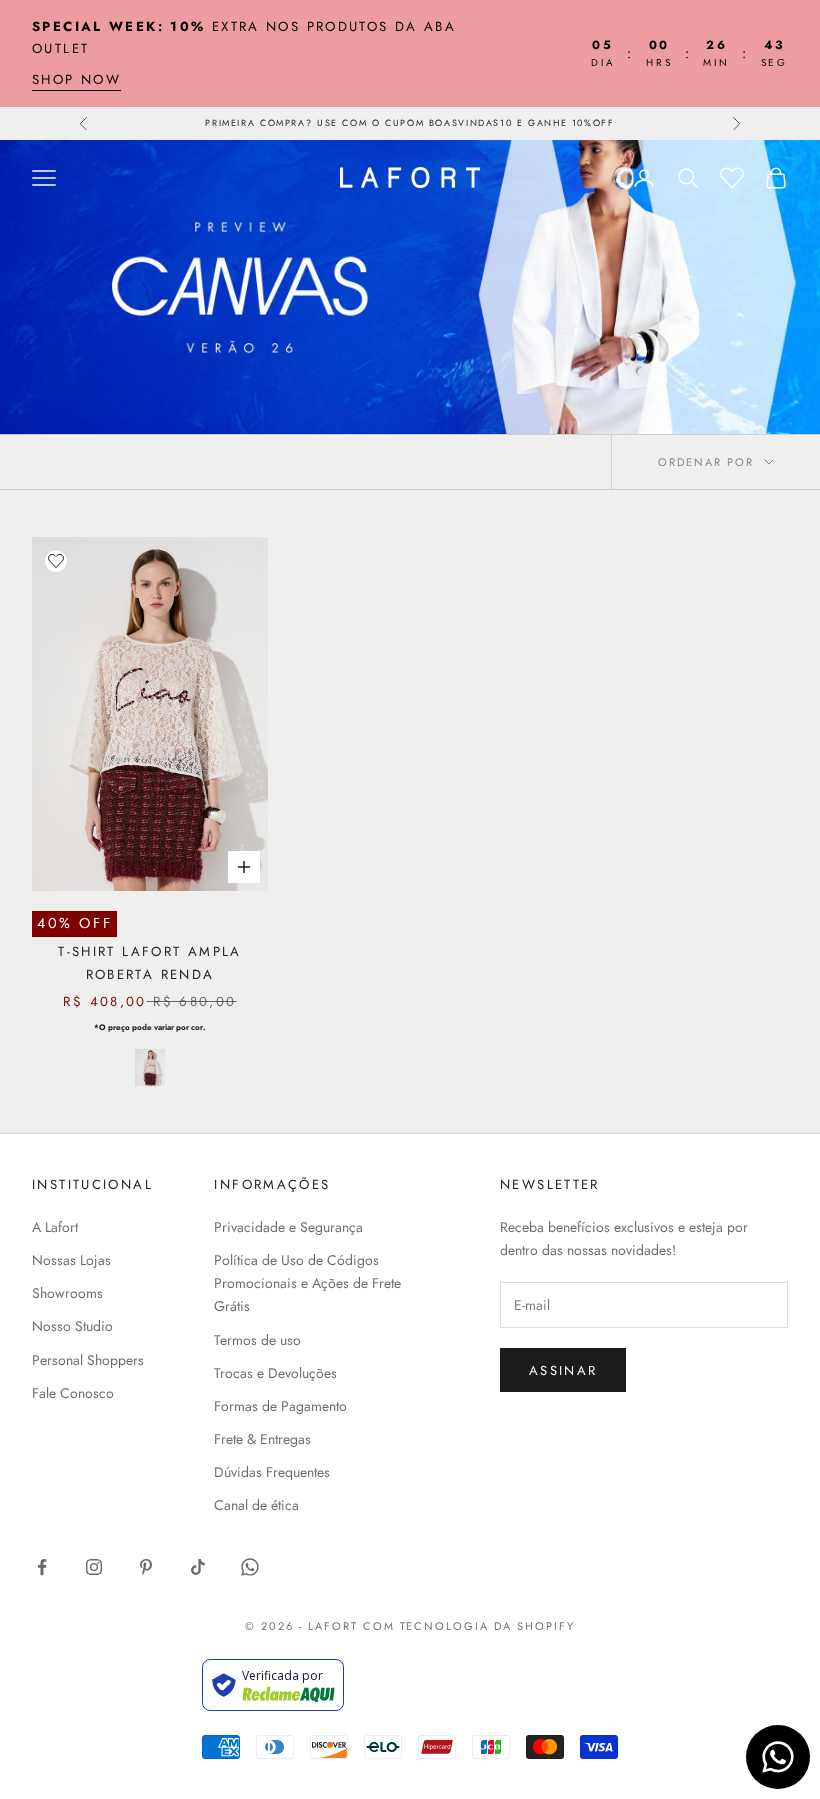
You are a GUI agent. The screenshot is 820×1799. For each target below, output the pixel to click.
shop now (76, 79)
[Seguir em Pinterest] (146, 1567)
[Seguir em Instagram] (94, 1567)
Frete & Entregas (262, 1439)
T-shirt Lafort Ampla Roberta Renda (150, 962)
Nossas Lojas (71, 1260)
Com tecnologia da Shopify (469, 1626)
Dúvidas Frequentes (272, 1472)
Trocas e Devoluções (275, 1373)
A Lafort (55, 1227)
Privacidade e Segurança (288, 1227)
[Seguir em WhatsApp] (250, 1567)
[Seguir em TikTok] (198, 1567)
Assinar (563, 1370)
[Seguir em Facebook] (42, 1567)
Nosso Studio (72, 1326)
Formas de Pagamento (280, 1406)
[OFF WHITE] (150, 1067)
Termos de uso (257, 1340)
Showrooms (67, 1293)
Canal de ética (256, 1505)
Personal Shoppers (88, 1360)
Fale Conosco (73, 1393)
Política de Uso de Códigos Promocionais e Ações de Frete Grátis (307, 1283)
